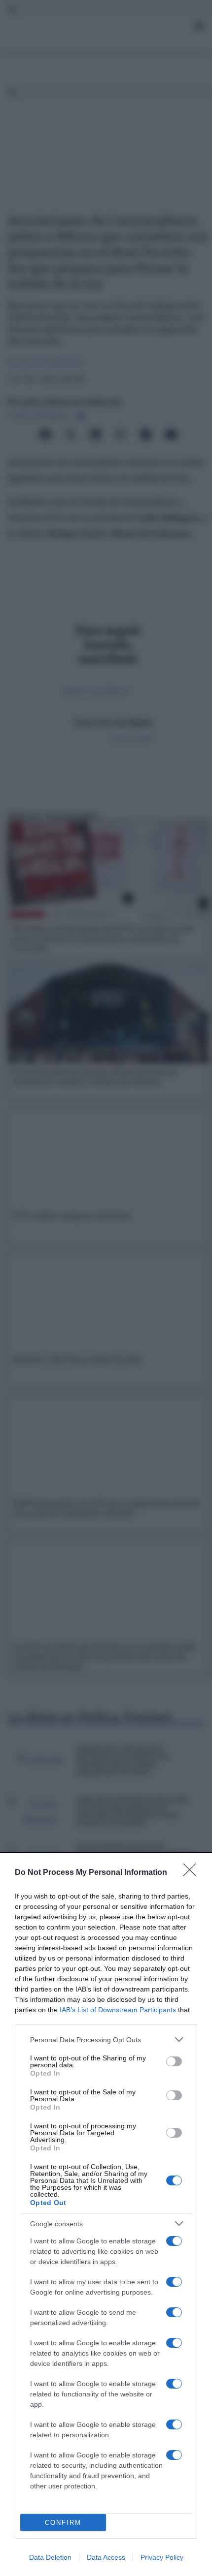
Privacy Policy (162, 2557)
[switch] (174, 2061)
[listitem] (106, 2039)
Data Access (106, 2557)
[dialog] (106, 2215)
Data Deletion (50, 2557)
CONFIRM (63, 2523)
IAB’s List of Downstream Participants (118, 2010)
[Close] (193, 1873)
